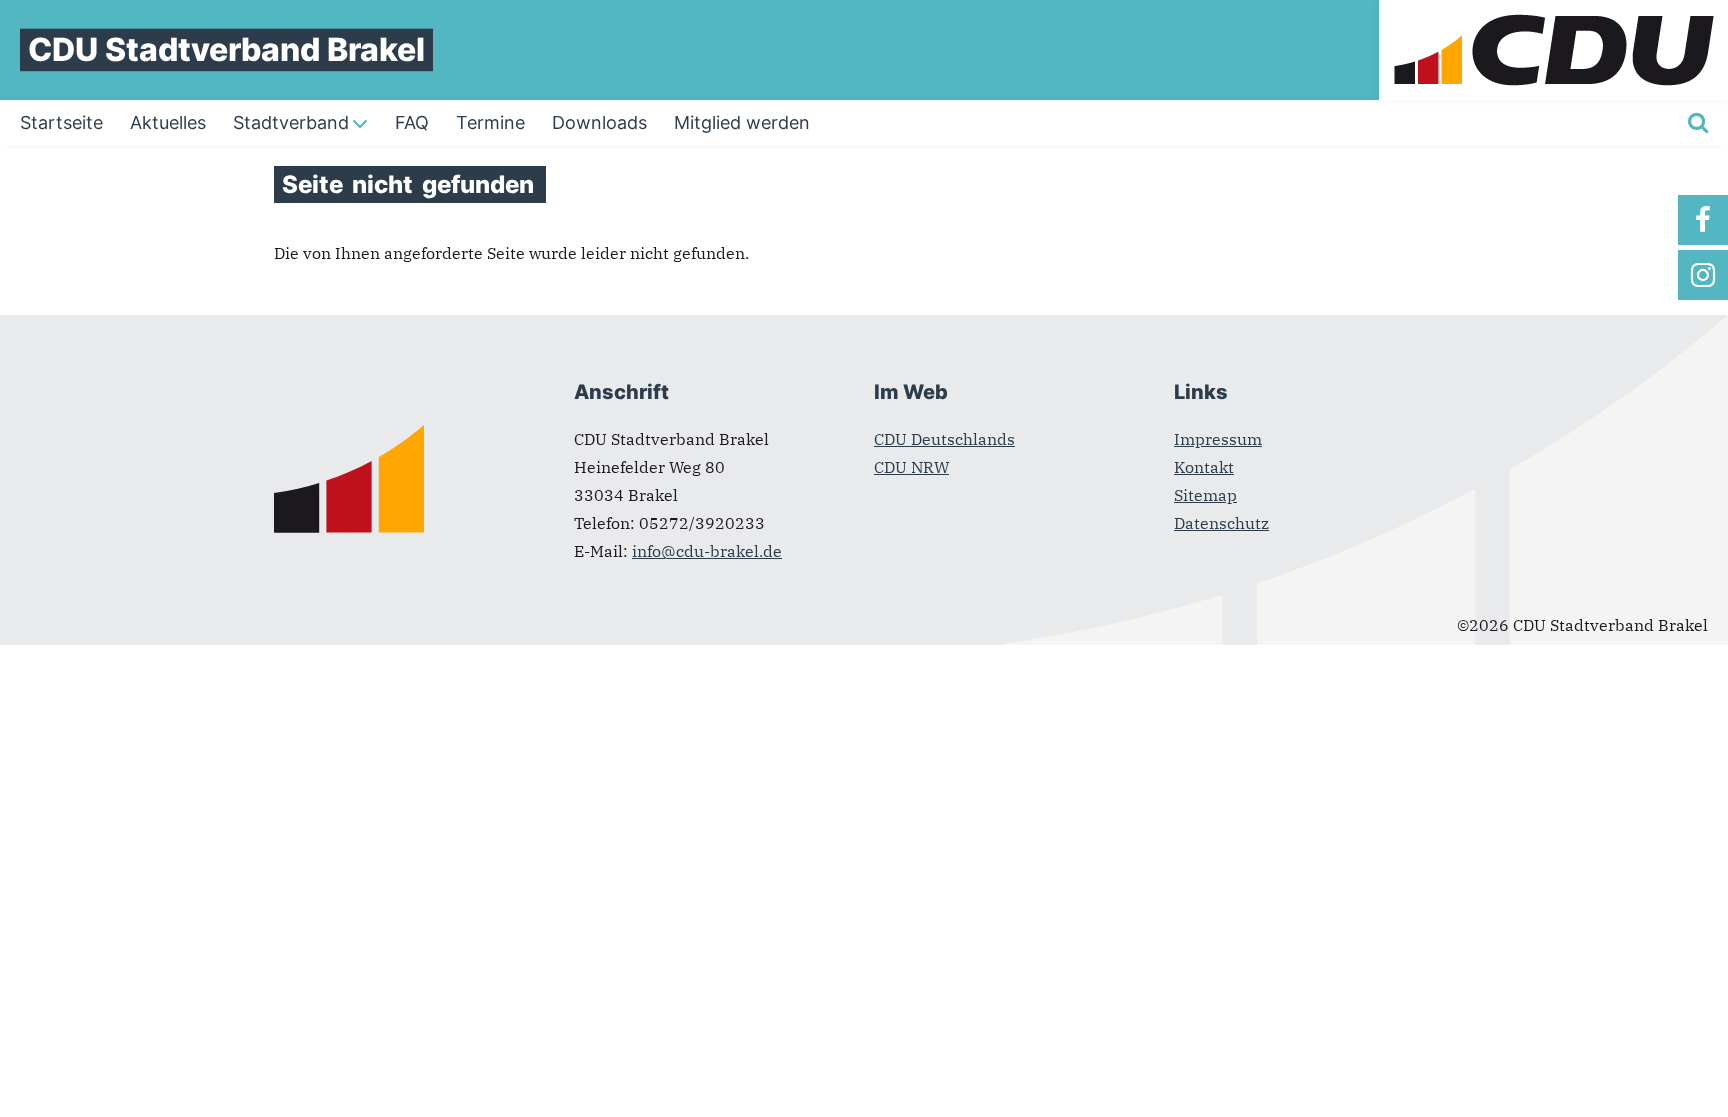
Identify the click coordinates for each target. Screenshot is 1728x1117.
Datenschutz (1221, 523)
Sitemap (1205, 495)
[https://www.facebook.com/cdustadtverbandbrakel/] (1703, 220)
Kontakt (1204, 467)
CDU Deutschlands (944, 439)
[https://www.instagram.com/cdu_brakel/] (1703, 275)
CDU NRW (911, 467)
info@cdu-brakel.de (707, 551)
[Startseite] (1553, 12)
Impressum (1218, 439)
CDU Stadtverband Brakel (226, 49)
